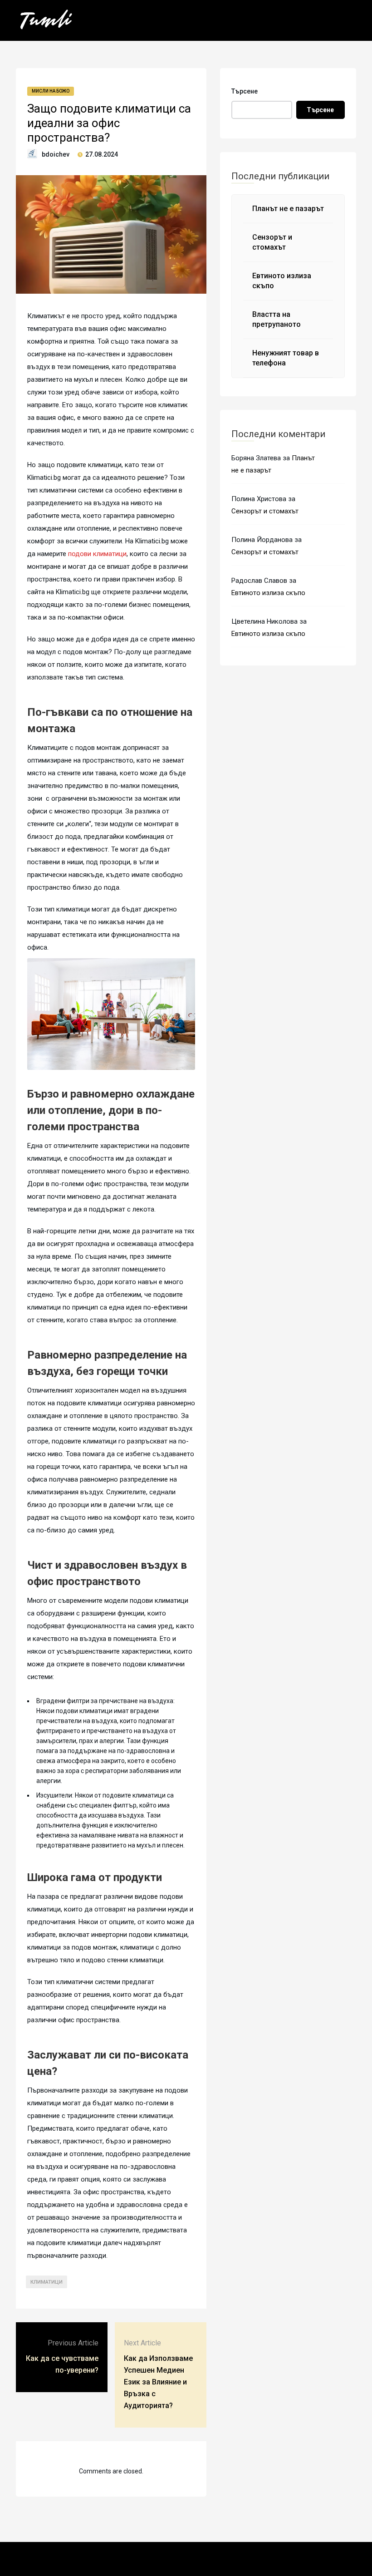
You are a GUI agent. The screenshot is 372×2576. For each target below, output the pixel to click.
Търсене (245, 91)
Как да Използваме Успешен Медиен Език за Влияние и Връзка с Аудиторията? (158, 2382)
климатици (46, 2282)
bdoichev (56, 154)
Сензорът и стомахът (265, 511)
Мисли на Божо (51, 91)
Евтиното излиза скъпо (268, 593)
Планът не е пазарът (288, 209)
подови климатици (97, 554)
